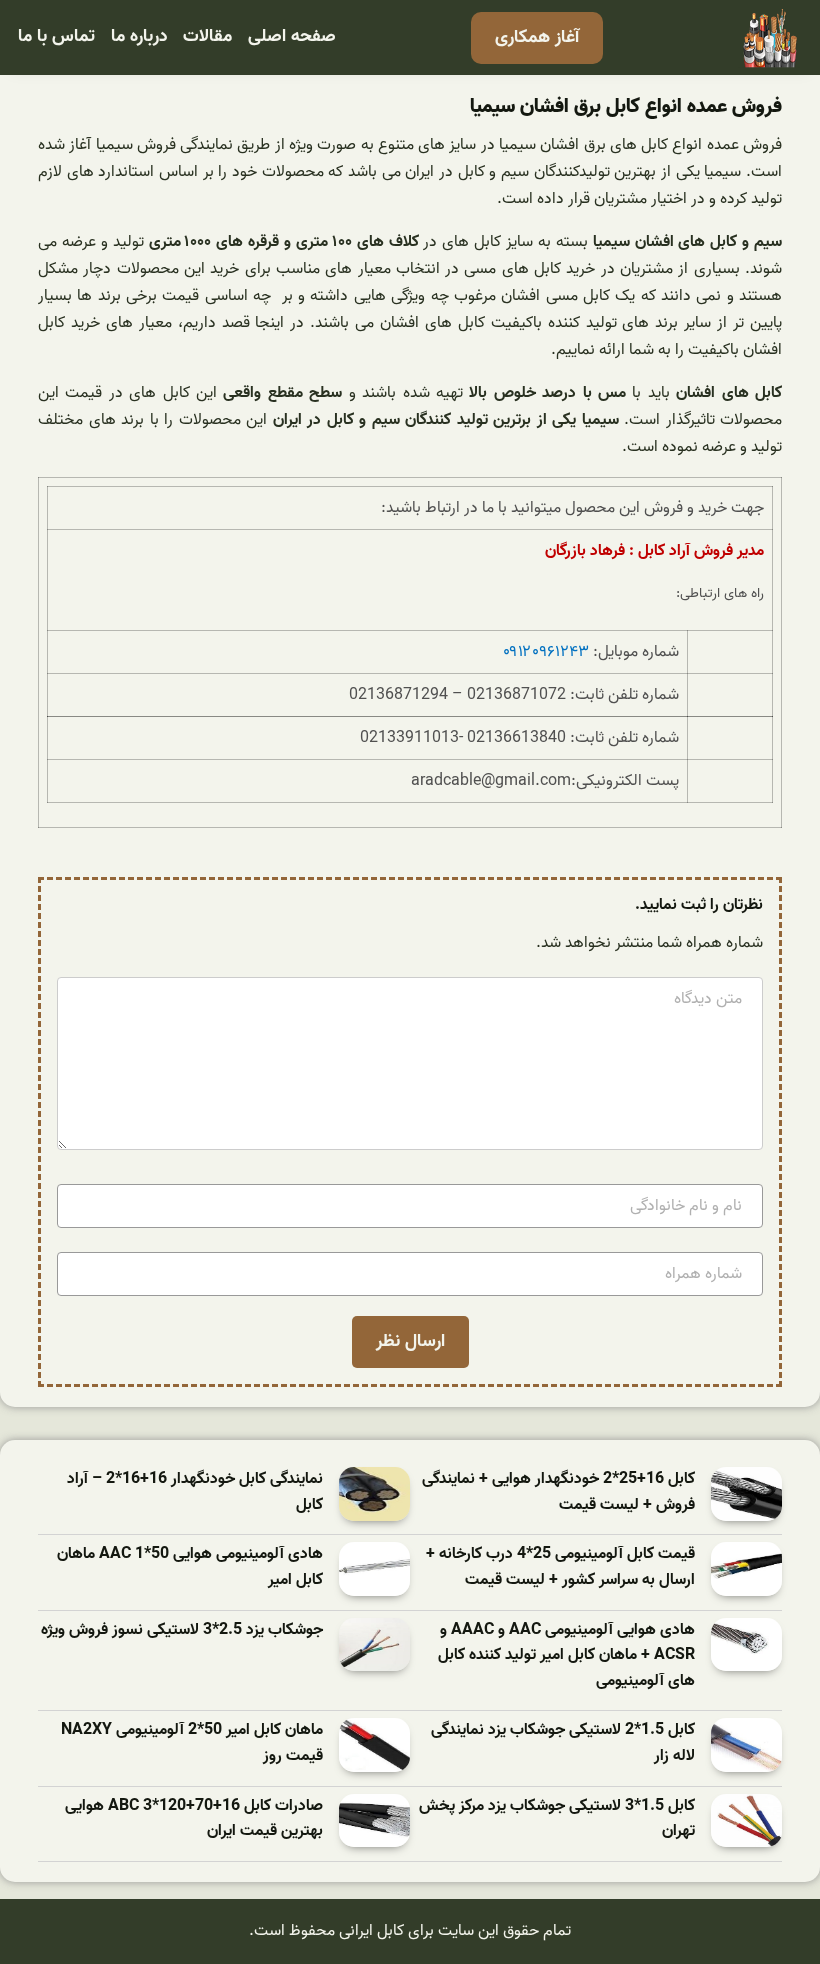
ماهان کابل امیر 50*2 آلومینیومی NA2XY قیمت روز (192, 1743)
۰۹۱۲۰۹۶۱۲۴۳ (546, 652)
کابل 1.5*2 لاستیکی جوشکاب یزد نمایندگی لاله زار (563, 1743)
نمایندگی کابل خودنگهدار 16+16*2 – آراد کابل (195, 1492)
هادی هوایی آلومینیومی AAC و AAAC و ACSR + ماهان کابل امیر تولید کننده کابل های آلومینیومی (566, 1656)
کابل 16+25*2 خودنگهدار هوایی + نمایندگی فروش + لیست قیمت (558, 1492)
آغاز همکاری (537, 37)
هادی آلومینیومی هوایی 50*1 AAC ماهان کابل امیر (190, 1567)
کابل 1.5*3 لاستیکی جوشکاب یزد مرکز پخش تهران (557, 1819)
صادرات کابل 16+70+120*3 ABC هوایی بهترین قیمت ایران (194, 1819)
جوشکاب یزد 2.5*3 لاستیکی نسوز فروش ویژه (182, 1630)
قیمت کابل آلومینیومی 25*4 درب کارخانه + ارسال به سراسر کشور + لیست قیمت (560, 1567)
